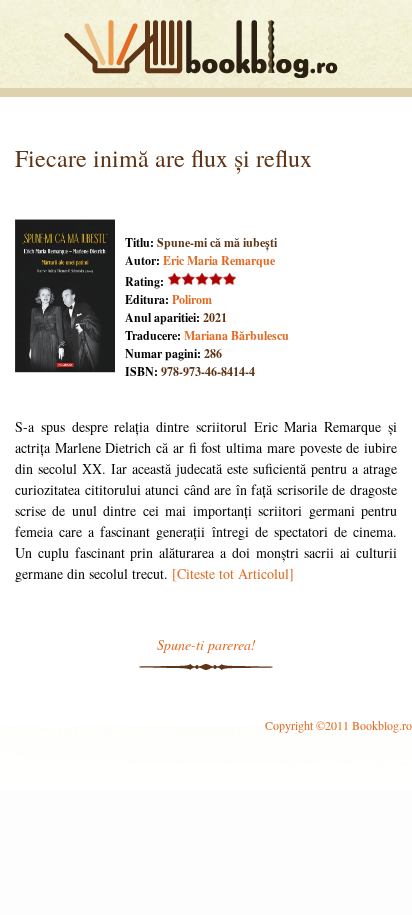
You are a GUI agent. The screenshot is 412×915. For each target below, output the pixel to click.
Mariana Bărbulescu (236, 335)
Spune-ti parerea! (206, 644)
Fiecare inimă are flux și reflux (163, 158)
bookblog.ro (206, 49)
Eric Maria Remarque (219, 260)
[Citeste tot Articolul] (233, 573)
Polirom (192, 299)
